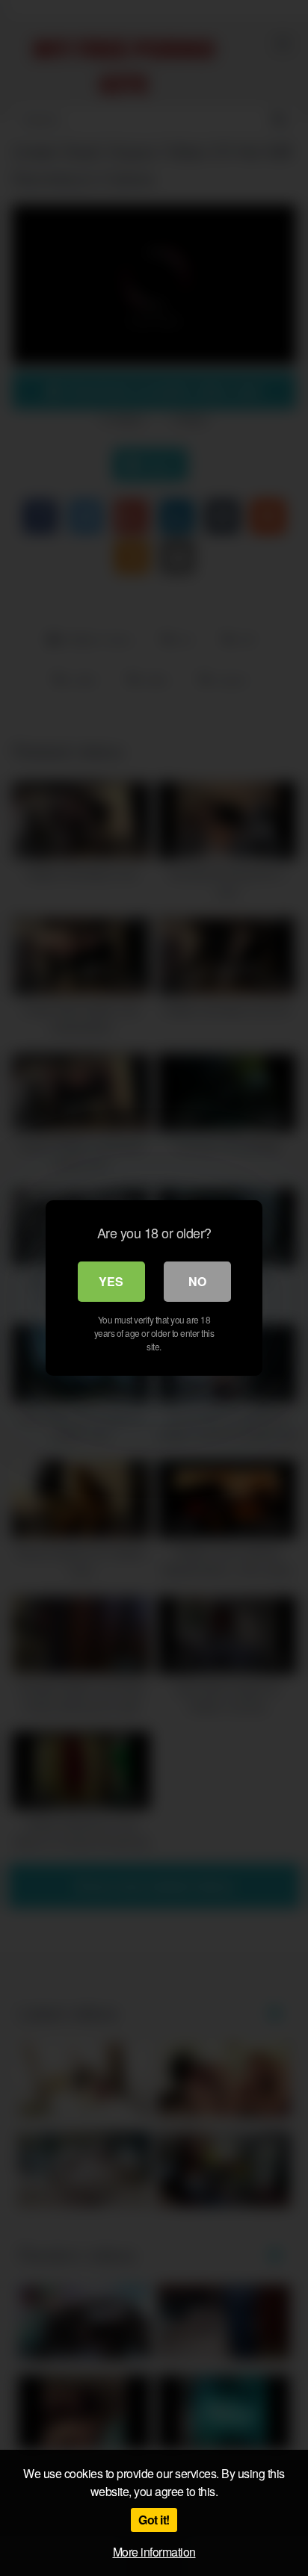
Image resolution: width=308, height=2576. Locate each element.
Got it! (154, 2520)
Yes (111, 1281)
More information (154, 2552)
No (197, 1281)
